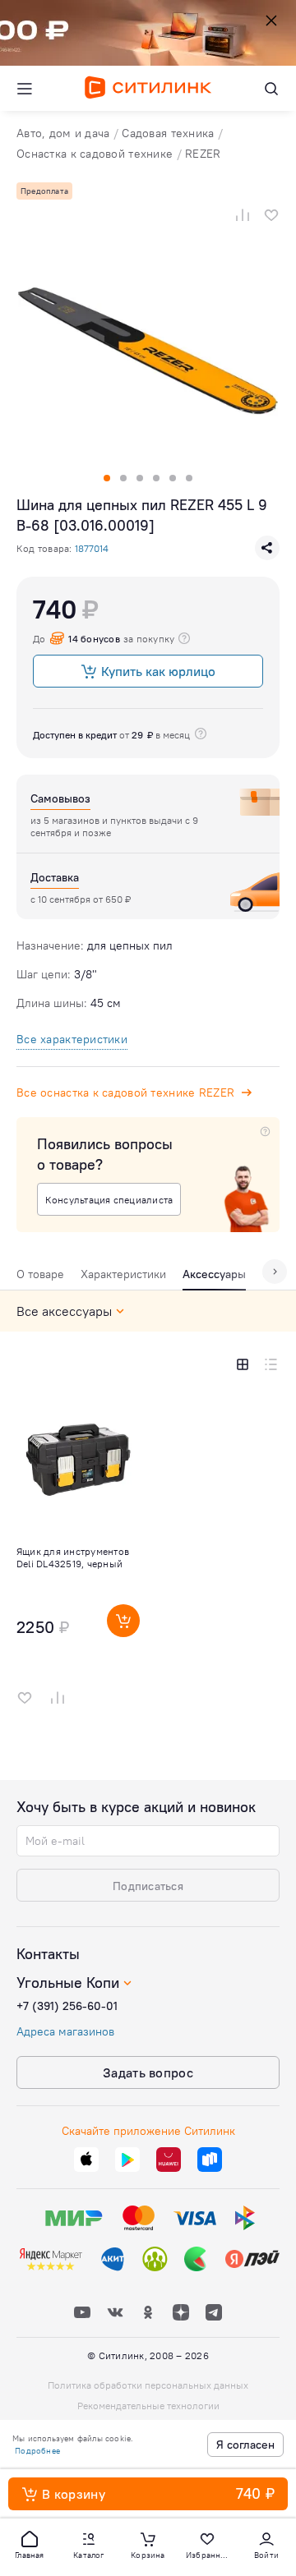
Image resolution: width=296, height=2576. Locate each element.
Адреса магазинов (65, 2031)
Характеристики (123, 1274)
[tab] (40, 1278)
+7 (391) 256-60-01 (67, 2006)
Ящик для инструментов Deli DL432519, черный (73, 1557)
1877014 (92, 548)
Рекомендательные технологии (148, 2406)
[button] (30, 2544)
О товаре (40, 1274)
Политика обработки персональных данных (148, 2385)
